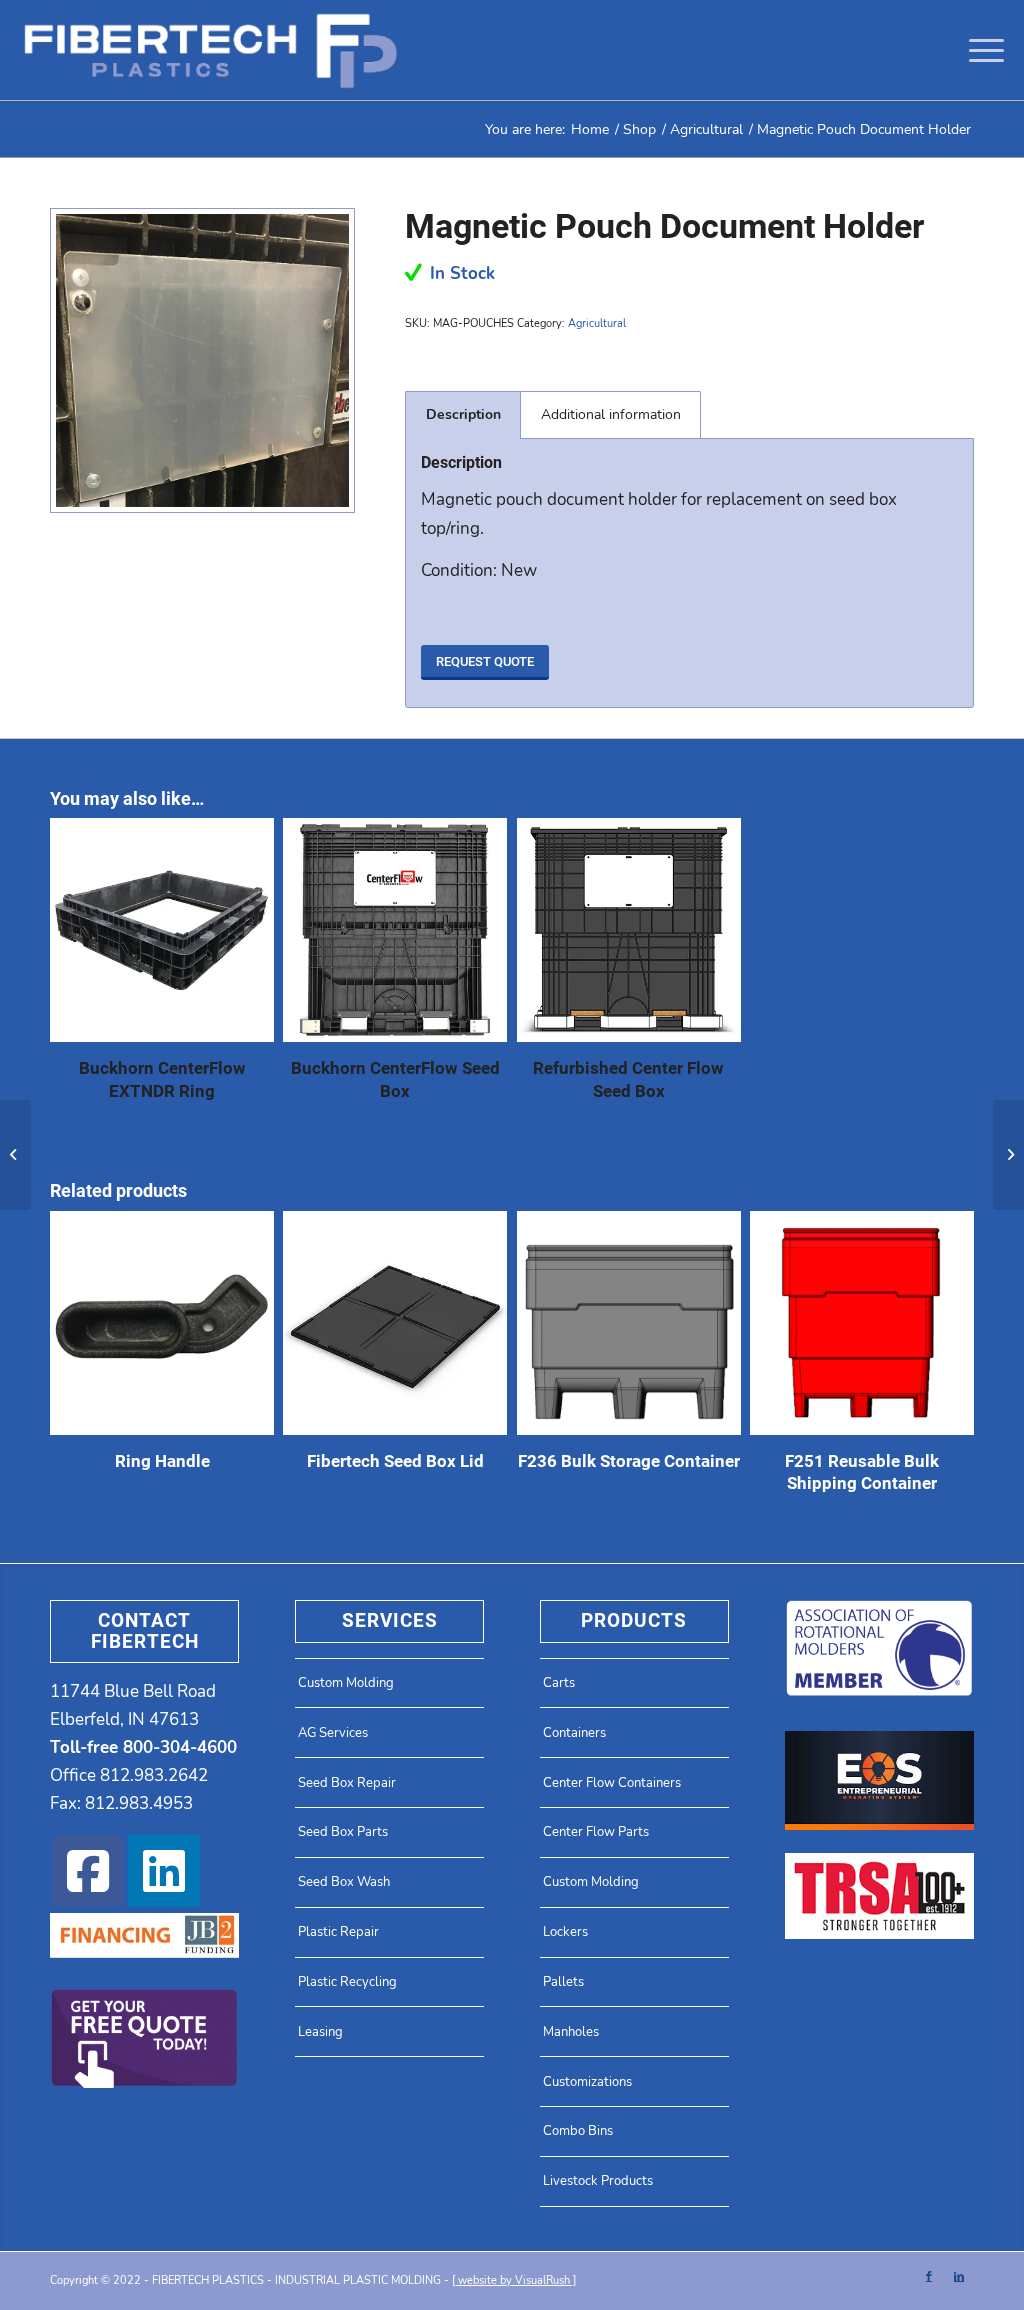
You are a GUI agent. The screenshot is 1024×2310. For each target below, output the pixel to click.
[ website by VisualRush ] (514, 2280)
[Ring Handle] (1008, 1155)
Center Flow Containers (612, 1783)
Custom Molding (346, 1683)
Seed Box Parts (343, 1832)
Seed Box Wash (344, 1882)
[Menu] (980, 50)
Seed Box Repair (347, 1783)
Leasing (320, 2032)
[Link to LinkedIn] (959, 2277)
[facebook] (88, 1871)
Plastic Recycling (347, 1982)
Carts (559, 1683)
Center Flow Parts (596, 1832)
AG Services (333, 1733)
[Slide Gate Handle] (15, 1155)
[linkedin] (164, 1871)
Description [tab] (463, 414)
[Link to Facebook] (929, 2277)
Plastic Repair (338, 1932)
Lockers (565, 1932)
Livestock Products (598, 2181)
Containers (574, 1733)
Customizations (587, 2082)
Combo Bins (578, 2131)
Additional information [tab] (611, 414)
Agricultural (597, 323)
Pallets (563, 1982)
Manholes (571, 2032)
